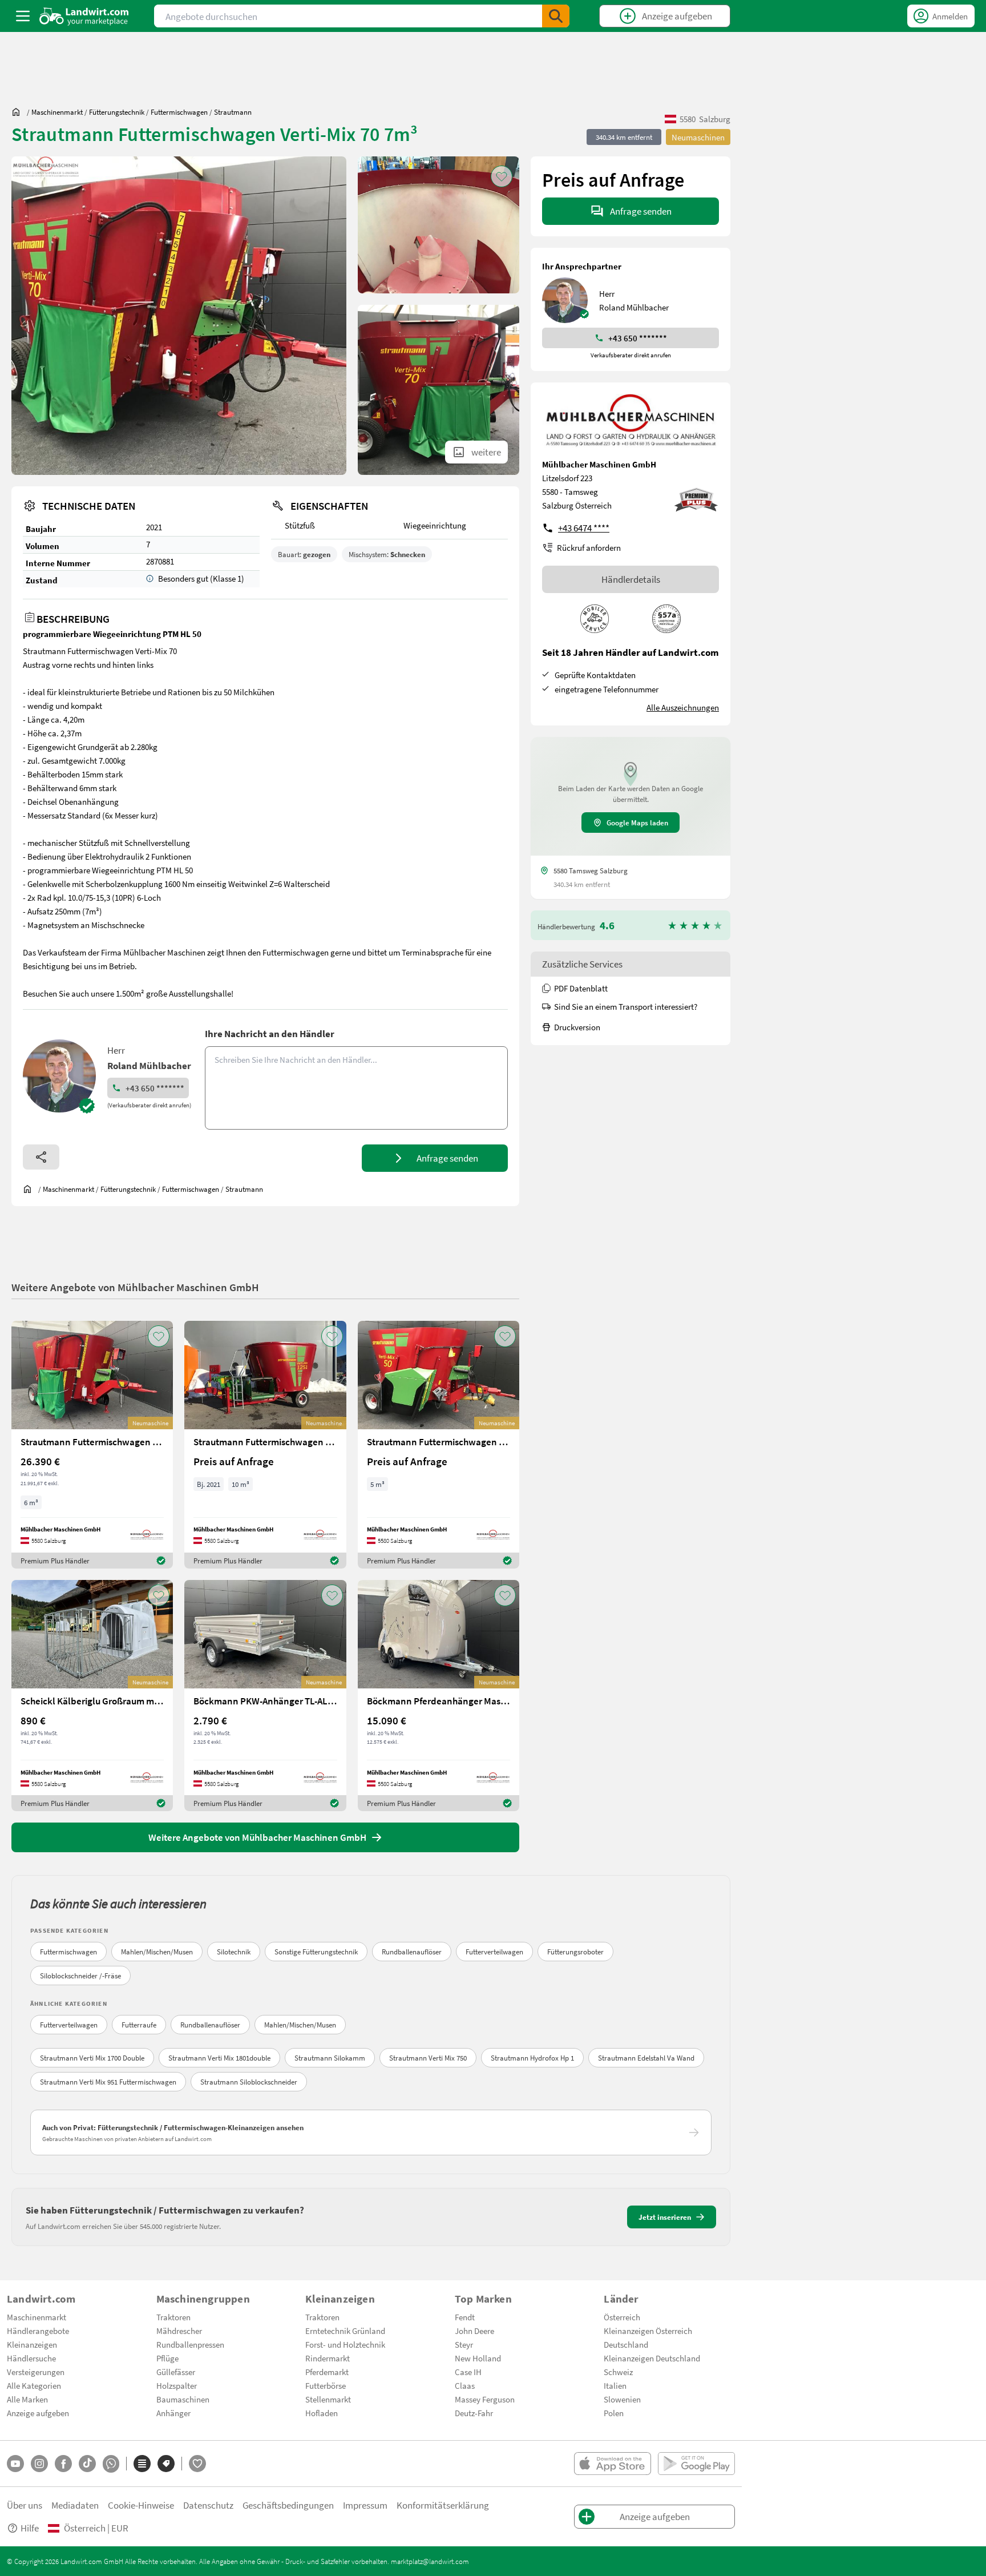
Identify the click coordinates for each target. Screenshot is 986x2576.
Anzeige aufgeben (38, 2413)
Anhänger (173, 2413)
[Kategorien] (142, 2464)
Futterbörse (326, 2385)
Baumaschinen (183, 2399)
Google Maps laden (637, 823)
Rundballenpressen (190, 2344)
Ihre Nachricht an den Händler (270, 1033)
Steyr (464, 2344)
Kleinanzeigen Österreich (648, 2331)
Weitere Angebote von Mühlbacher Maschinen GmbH (135, 1287)
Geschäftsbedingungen (288, 2505)
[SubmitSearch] (556, 16)
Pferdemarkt (327, 2372)
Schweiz (618, 2372)
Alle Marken (27, 2399)
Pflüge (167, 2358)
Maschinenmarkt (37, 2317)
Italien (615, 2385)
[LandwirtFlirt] (197, 2464)
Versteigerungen (36, 2372)
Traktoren (173, 2317)
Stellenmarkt (328, 2399)
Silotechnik (234, 1952)
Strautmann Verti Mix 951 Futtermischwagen (108, 2082)
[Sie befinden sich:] (19, 112)
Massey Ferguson (485, 2399)
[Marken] (166, 2464)
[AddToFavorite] (502, 176)
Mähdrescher (179, 2331)
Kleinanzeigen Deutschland (652, 2358)
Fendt (465, 2317)
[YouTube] (15, 2464)
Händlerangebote (38, 2331)
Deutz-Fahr (474, 2413)
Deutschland (626, 2344)
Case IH (468, 2372)
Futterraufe (139, 2025)
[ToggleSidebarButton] (23, 16)
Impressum (365, 2505)
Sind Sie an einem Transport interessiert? (626, 1006)
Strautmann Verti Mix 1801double (219, 2058)
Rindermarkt (328, 2358)
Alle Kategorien (34, 2385)
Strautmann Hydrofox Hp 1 (532, 2058)
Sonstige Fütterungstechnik (316, 1952)
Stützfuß (300, 525)
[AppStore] (613, 2464)
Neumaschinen (698, 137)
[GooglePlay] (696, 2464)
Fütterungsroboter (575, 1952)
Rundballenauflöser (412, 1952)
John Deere (474, 2331)
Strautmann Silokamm (330, 2058)
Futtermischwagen (68, 1952)
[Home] (84, 16)
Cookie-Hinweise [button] (141, 2505)
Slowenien (622, 2399)
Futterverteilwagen (494, 1952)
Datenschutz (208, 2505)
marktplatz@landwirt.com (430, 2561)
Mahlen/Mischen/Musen (157, 1952)
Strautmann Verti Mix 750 (428, 2058)
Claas (465, 2385)
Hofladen (322, 2413)
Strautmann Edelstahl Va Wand (646, 2058)
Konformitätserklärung (443, 2505)
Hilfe (30, 2528)
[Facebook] (63, 2464)
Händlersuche (31, 2358)
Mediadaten (75, 2505)
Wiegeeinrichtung (435, 525)
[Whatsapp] (111, 2464)
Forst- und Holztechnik (345, 2344)
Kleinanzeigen (32, 2344)
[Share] (41, 1157)
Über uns (25, 2505)
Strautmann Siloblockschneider (249, 2082)
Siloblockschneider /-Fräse (80, 1976)
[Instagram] (39, 2464)
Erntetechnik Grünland (345, 2331)
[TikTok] (87, 2464)
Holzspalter (177, 2385)
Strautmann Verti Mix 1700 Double (92, 2058)
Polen (614, 2413)
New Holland (478, 2358)
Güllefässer (176, 2372)
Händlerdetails (631, 579)
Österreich (622, 2317)
